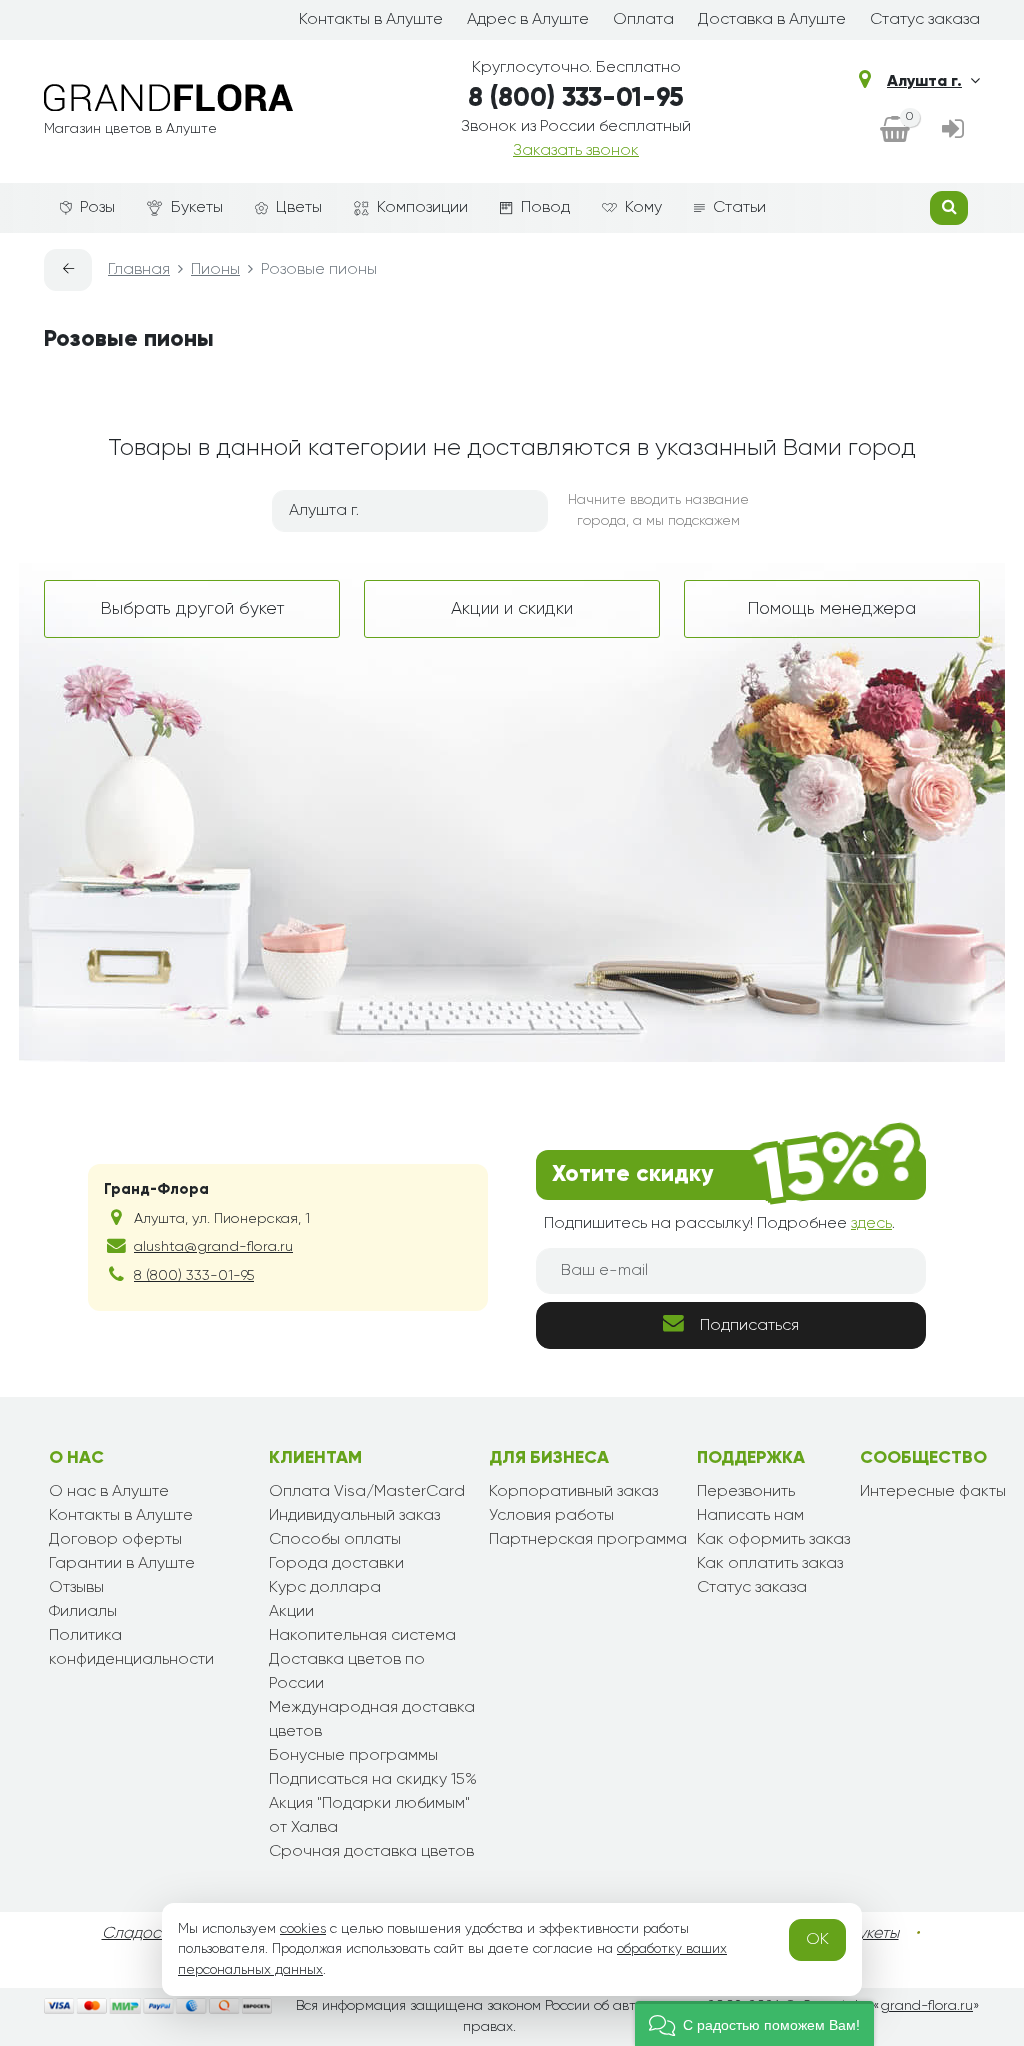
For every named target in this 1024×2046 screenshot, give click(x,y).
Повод (545, 208)
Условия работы (551, 1516)
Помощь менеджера (832, 609)
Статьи (739, 208)
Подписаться (749, 1326)
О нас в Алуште (109, 1492)
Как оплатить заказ (770, 1564)
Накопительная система (362, 1636)
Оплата (643, 20)
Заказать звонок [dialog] (576, 151)
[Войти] (953, 131)
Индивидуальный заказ (354, 1516)
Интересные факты (933, 1492)
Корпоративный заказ (573, 1492)
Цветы (299, 208)
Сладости (139, 1934)
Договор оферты (115, 1540)
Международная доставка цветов (372, 1720)
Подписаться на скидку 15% (373, 1780)
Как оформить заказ (773, 1540)
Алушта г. (924, 82)
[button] (754, 2023)
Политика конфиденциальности (131, 1648)
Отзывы (76, 1588)
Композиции (422, 208)
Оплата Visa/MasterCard (367, 1492)
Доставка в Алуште (772, 20)
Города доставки (336, 1564)
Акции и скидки (512, 609)
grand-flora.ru (926, 2006)
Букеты (197, 208)
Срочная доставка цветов (371, 1852)
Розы (97, 208)
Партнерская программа (588, 1540)
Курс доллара (325, 1588)
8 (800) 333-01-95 (576, 99)
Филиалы (83, 1612)
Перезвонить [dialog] (746, 1492)
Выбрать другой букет (192, 609)
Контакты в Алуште (371, 20)
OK (817, 1940)
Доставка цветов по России (347, 1672)
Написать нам (750, 1516)
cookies (303, 1929)
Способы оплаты (335, 1540)
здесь (871, 1224)
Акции (291, 1612)
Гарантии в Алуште (122, 1564)
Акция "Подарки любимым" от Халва (369, 1816)
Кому (643, 208)
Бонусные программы (353, 1756)
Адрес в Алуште (528, 20)
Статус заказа (925, 20)
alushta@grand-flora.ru (213, 1247)
